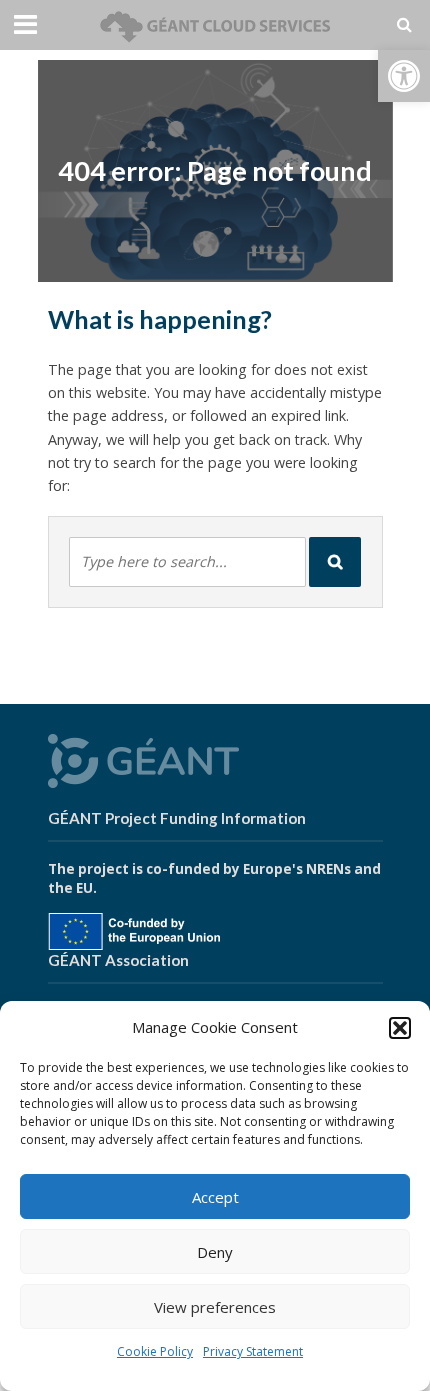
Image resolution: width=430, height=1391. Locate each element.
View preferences (215, 1307)
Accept (215, 1197)
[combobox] (187, 562)
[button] (404, 76)
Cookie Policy (155, 1351)
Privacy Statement (253, 1351)
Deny (215, 1252)
